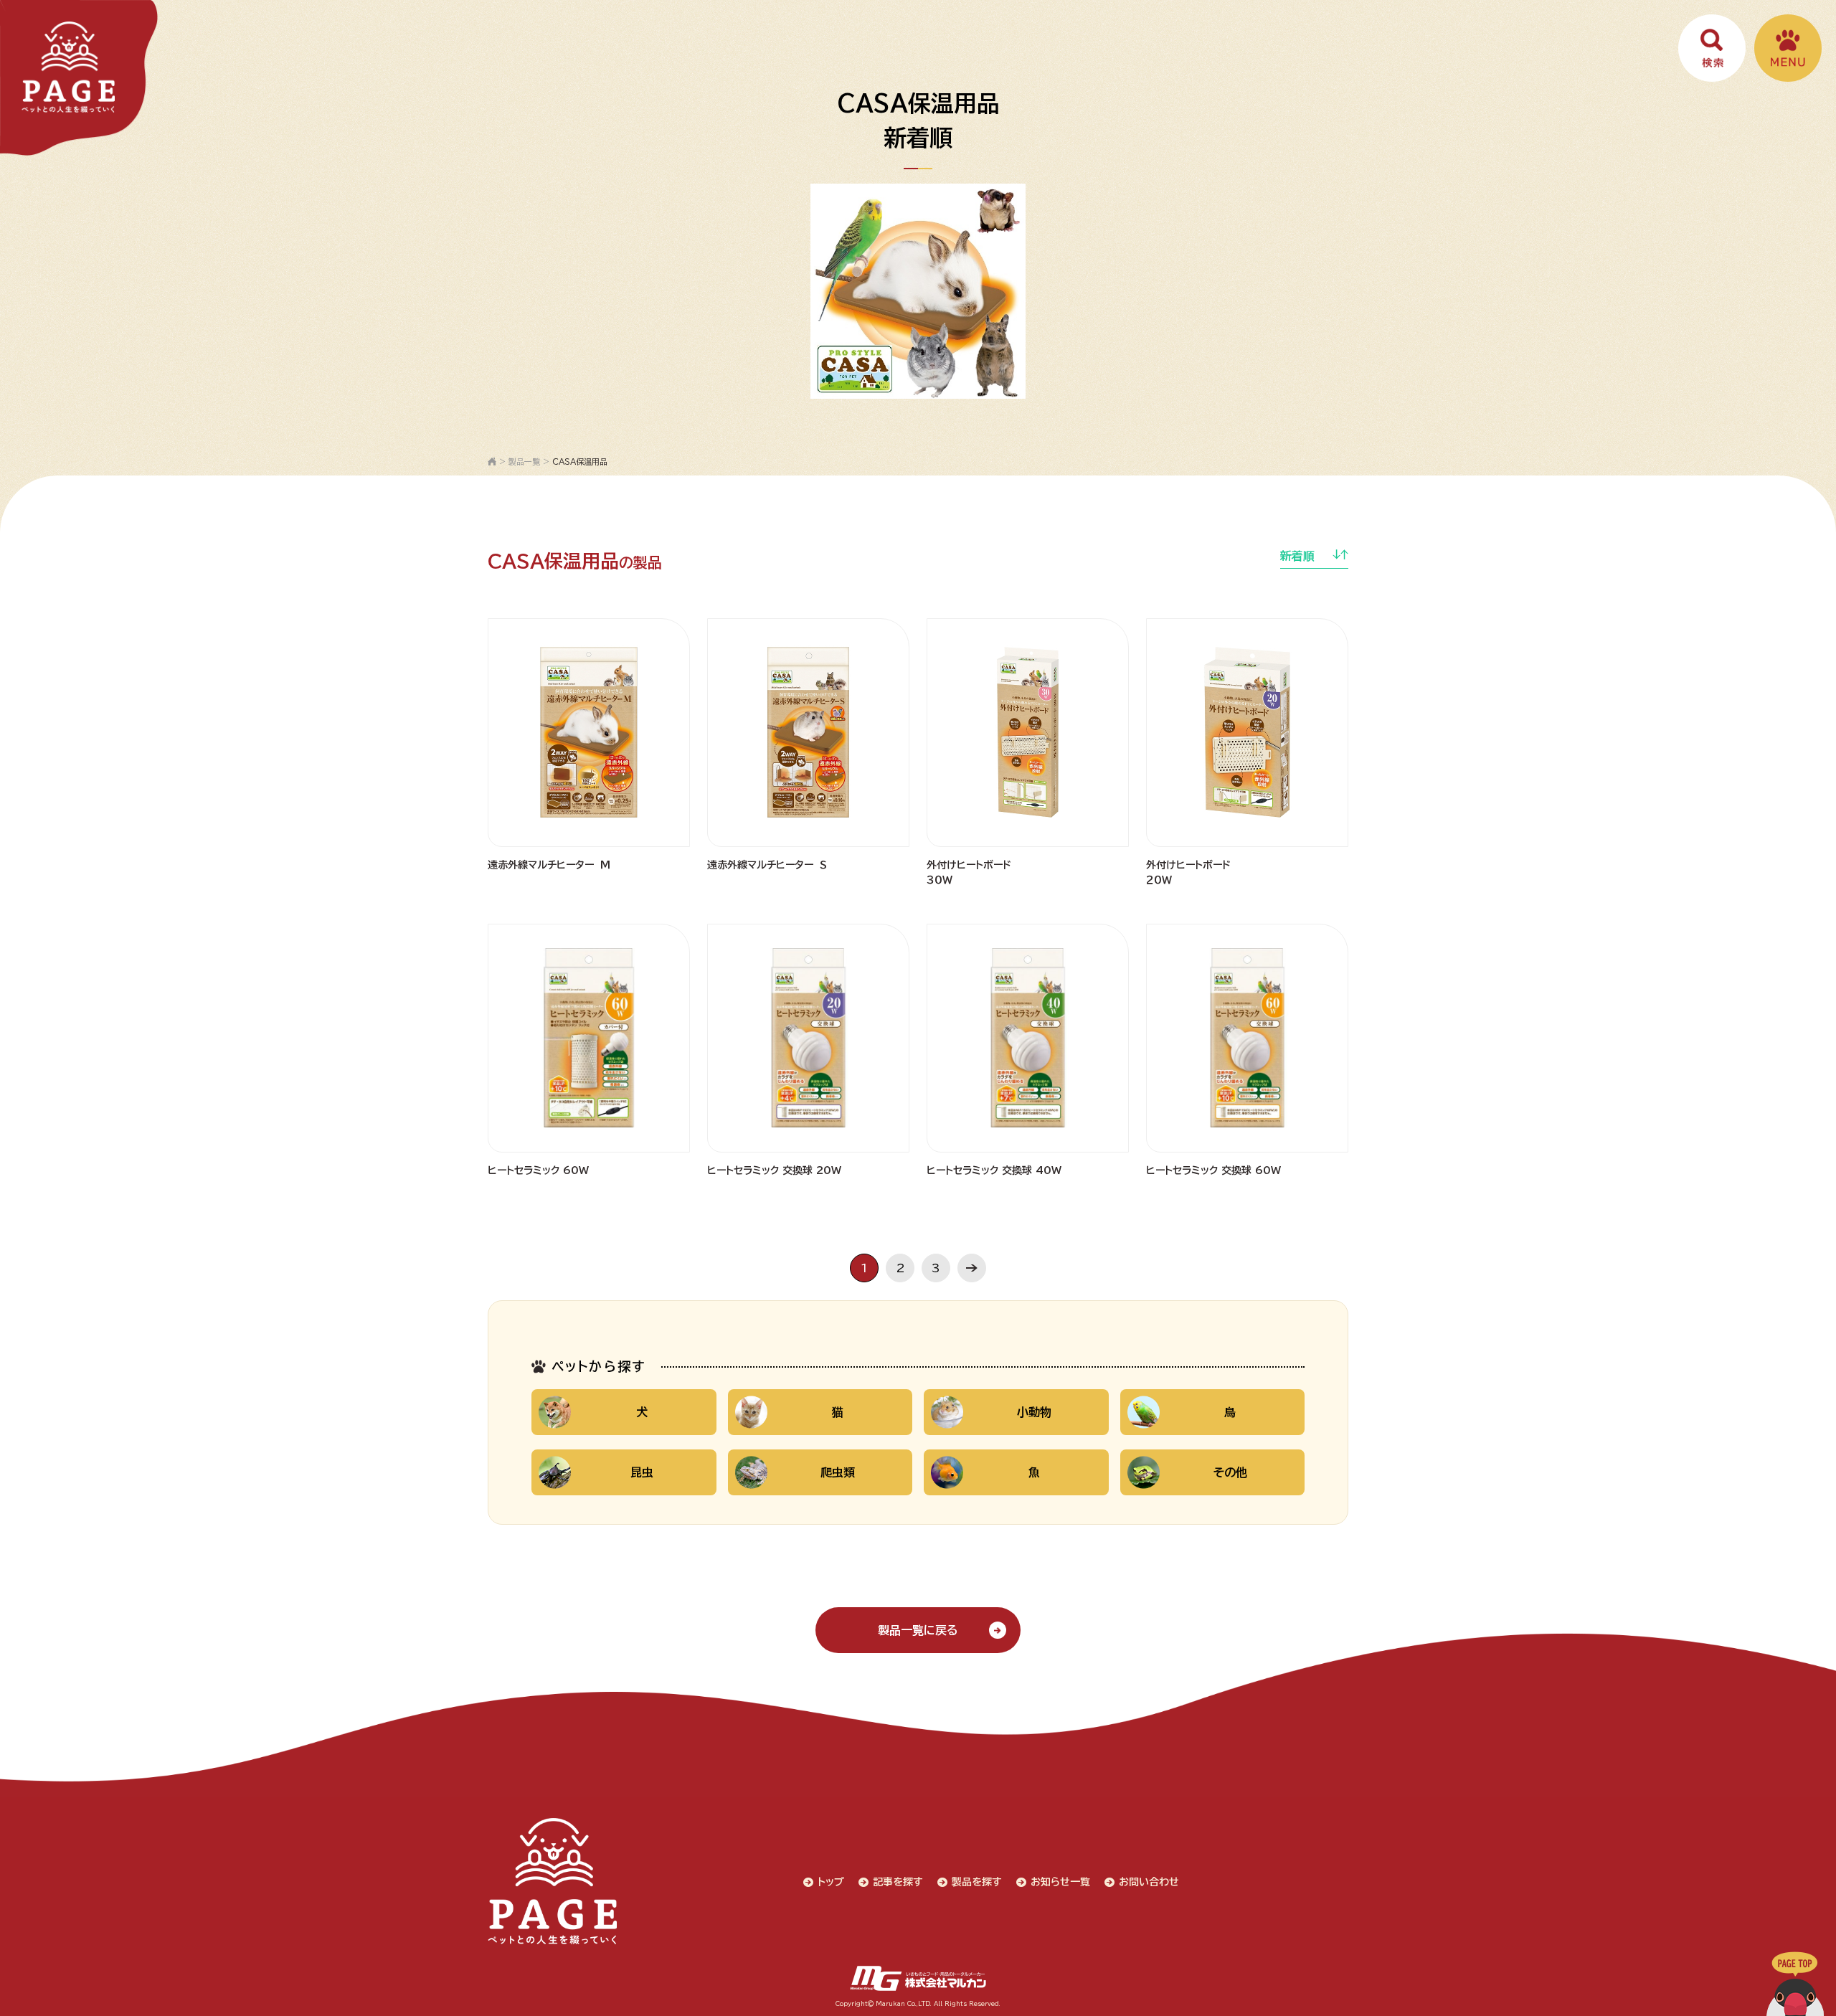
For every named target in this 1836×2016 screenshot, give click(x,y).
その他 (1230, 1472)
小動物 (1034, 1412)
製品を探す (977, 1882)
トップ (831, 1882)
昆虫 (642, 1472)
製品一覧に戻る (918, 1630)
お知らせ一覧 (1060, 1882)
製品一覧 (524, 462)
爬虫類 (838, 1472)
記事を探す (898, 1882)
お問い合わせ (1149, 1882)
